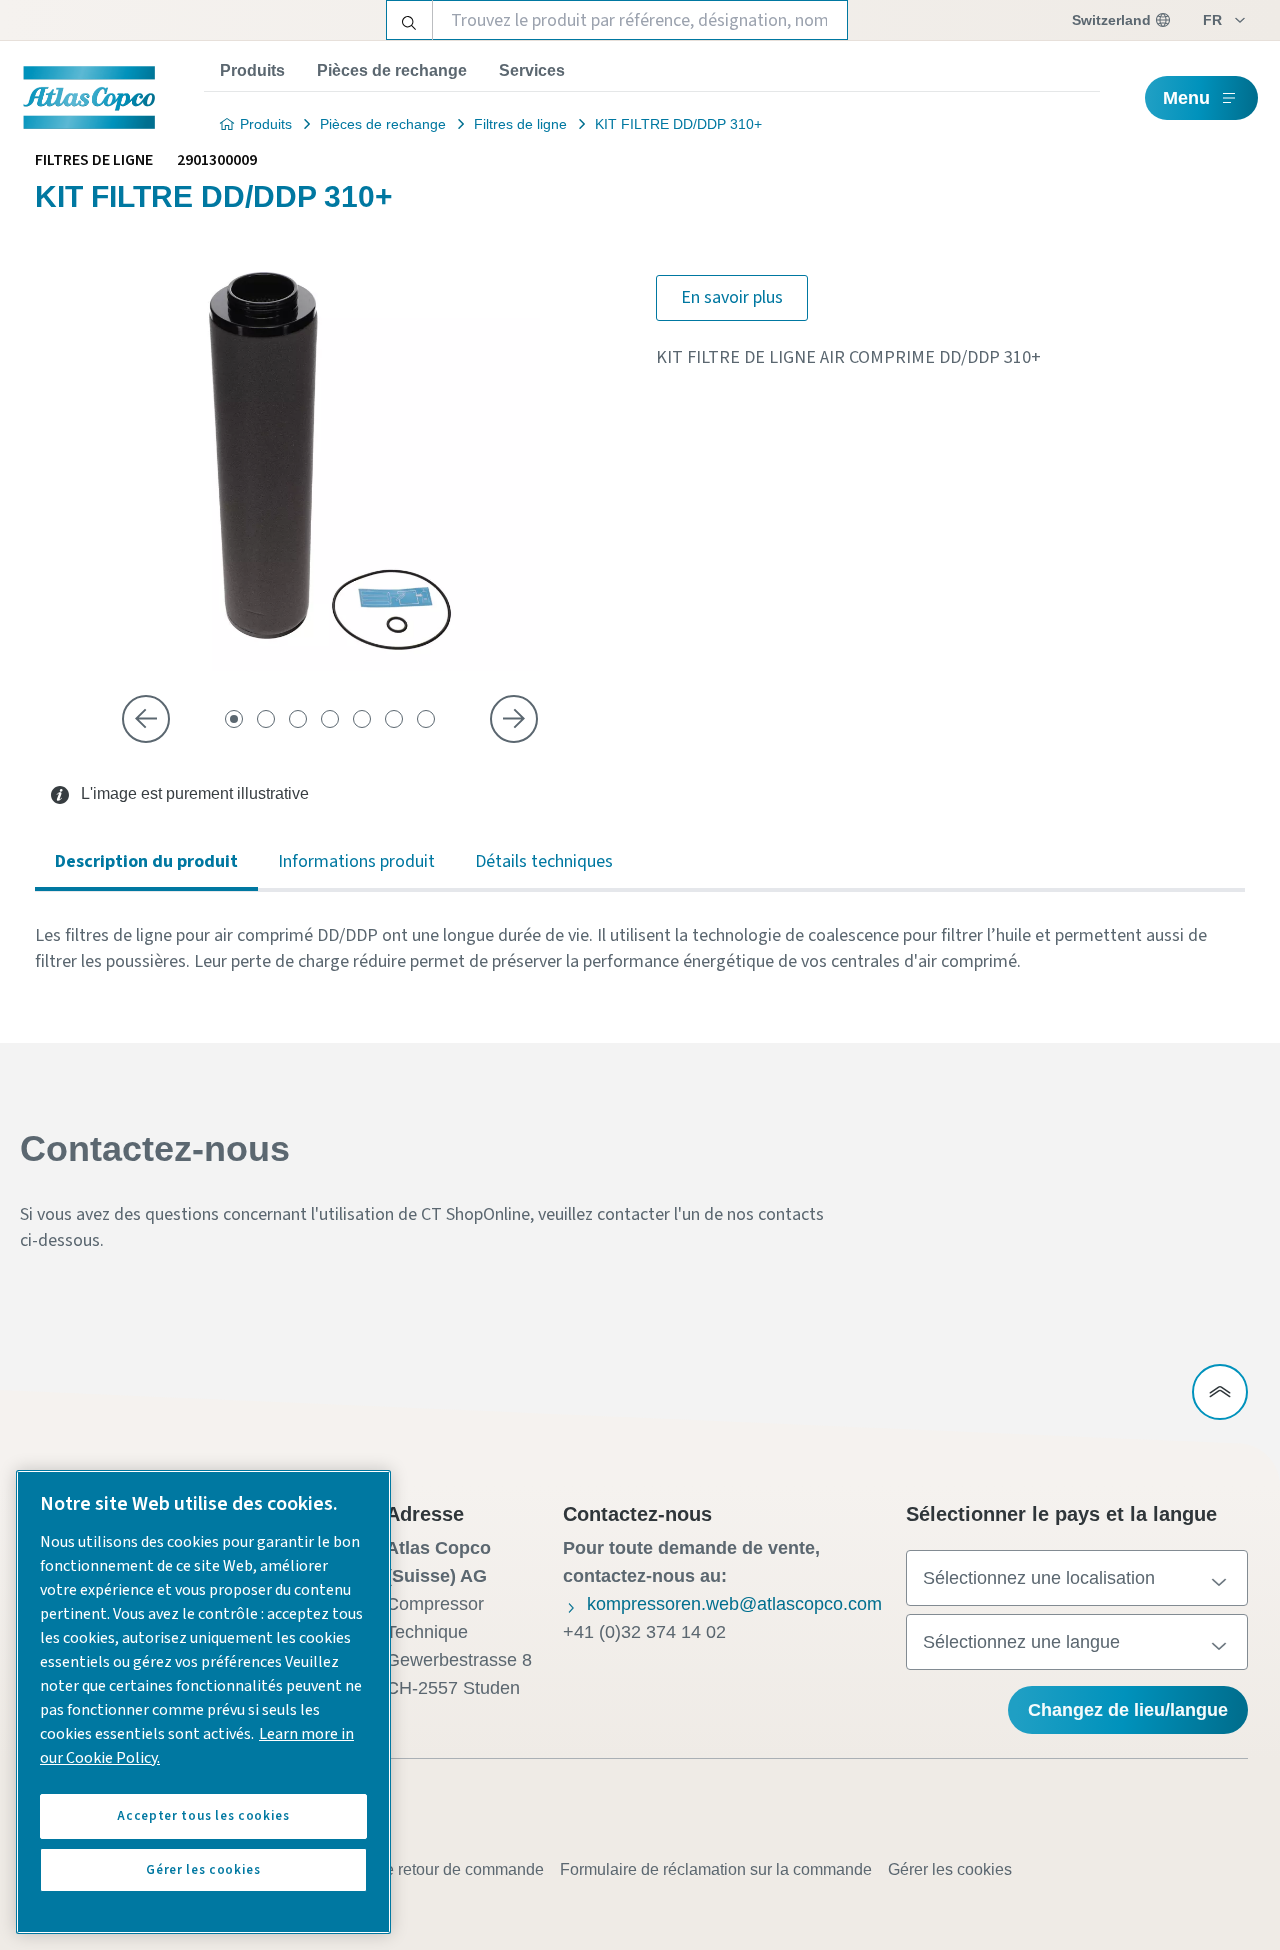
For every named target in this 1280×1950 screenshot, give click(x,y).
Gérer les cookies (950, 1869)
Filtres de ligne (520, 124)
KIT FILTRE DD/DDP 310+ (678, 124)
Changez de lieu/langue (1128, 1710)
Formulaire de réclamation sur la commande (716, 1869)
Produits (252, 70)
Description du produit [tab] (146, 861)
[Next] (514, 719)
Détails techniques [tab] (544, 861)
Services (532, 70)
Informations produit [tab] (356, 861)
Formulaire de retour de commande (419, 1869)
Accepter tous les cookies (203, 1816)
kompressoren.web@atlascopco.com (734, 1604)
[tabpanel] (640, 949)
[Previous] (146, 719)
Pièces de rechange (392, 70)
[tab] (234, 719)
